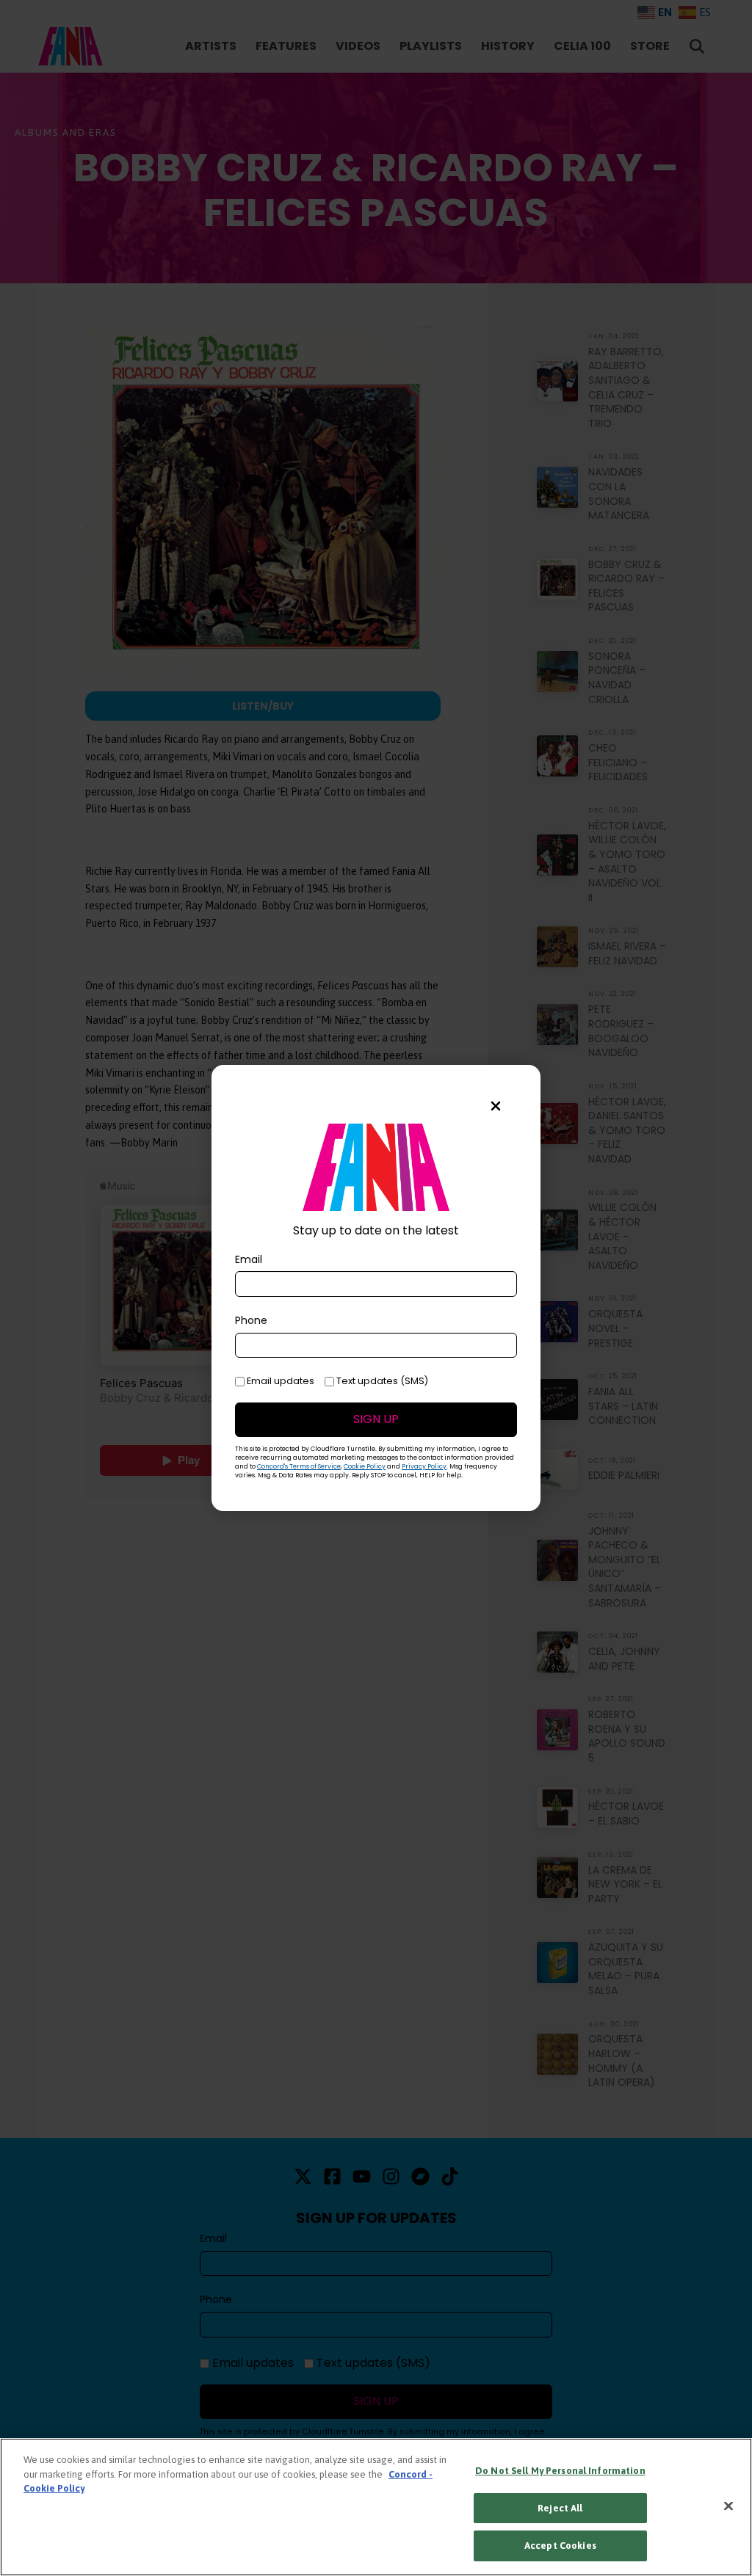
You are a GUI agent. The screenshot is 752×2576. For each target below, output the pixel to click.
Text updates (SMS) (381, 1381)
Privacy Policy (424, 1466)
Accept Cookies (560, 2546)
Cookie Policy (365, 1466)
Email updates (279, 1381)
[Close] (728, 2506)
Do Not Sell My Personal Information (560, 2471)
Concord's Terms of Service (299, 1466)
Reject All (560, 2508)
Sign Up (376, 1419)
